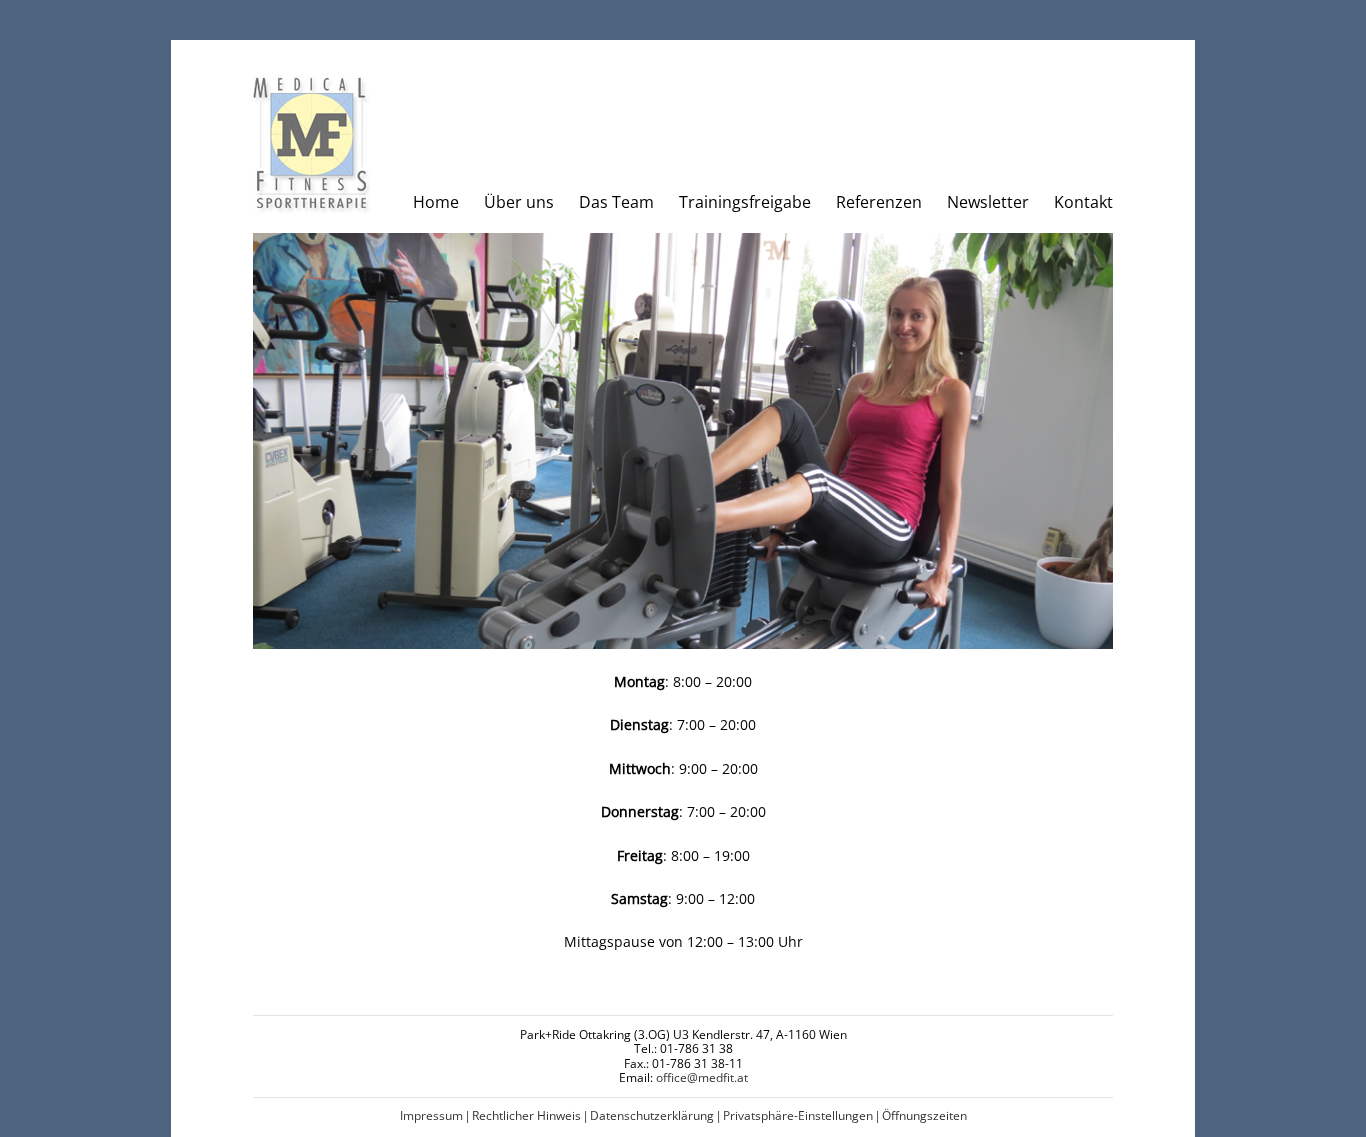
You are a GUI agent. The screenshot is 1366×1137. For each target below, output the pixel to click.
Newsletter (988, 202)
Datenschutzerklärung (652, 1115)
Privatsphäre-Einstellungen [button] (798, 1115)
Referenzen (879, 202)
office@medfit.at (702, 1077)
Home (436, 202)
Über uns (519, 202)
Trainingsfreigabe (745, 202)
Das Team (616, 202)
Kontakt (1083, 202)
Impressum (431, 1115)
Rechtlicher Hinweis (526, 1115)
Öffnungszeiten (924, 1115)
